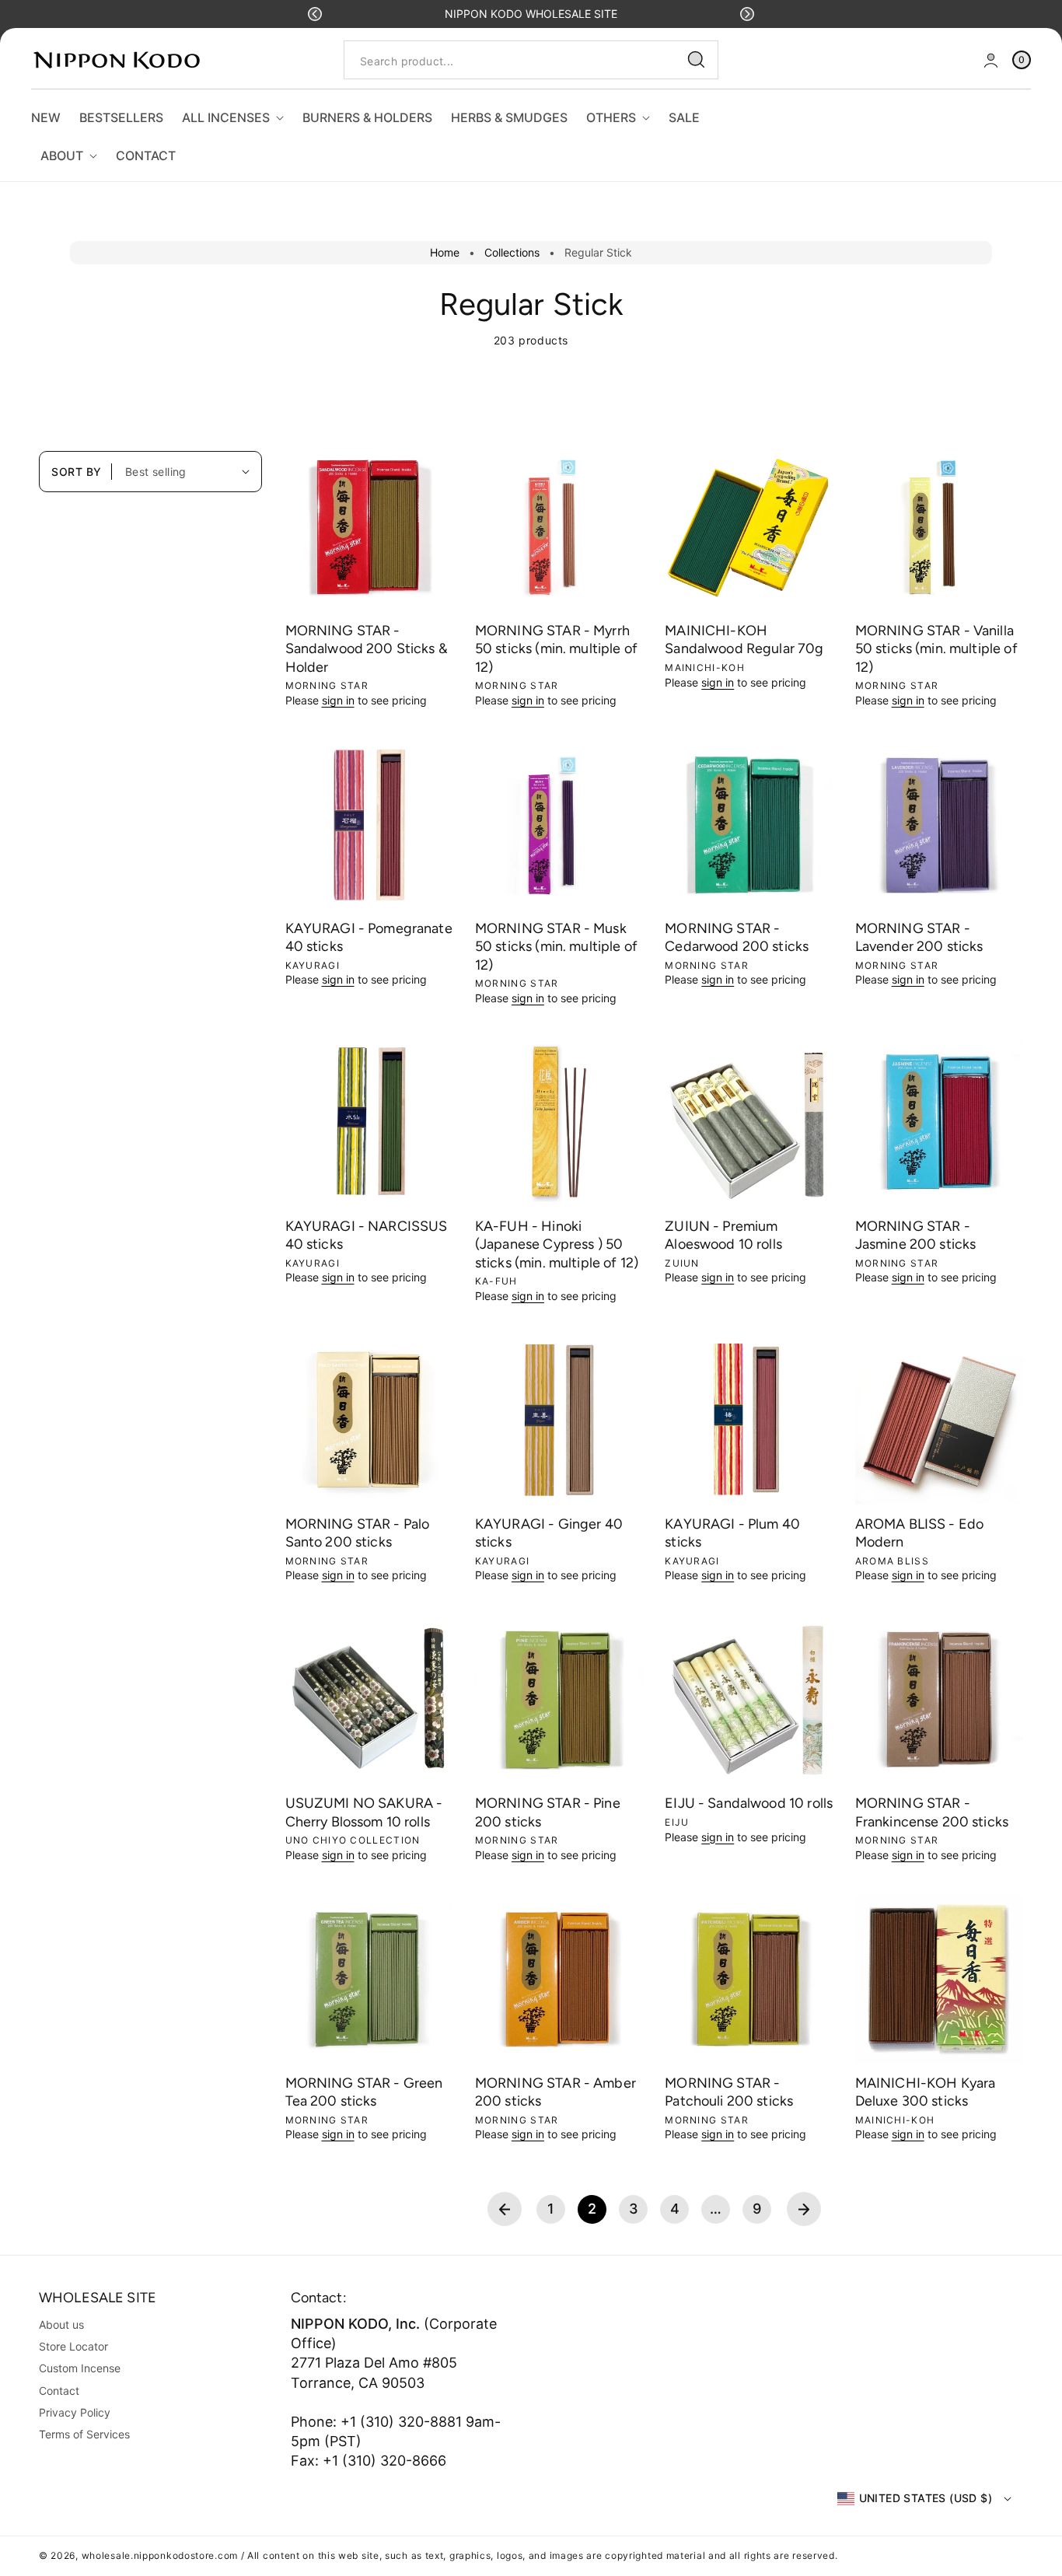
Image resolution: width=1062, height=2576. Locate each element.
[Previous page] (505, 2209)
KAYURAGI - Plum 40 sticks (732, 1533)
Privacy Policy (75, 2412)
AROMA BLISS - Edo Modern (920, 1533)
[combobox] (531, 60)
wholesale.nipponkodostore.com (160, 2555)
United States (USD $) (926, 2498)
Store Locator (73, 2346)
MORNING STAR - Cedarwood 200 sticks (737, 937)
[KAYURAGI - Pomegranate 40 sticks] (369, 825)
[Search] (697, 60)
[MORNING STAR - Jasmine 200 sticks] (939, 1122)
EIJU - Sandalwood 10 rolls (749, 1803)
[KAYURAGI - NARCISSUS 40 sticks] (369, 1122)
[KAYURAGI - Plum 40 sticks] (749, 1420)
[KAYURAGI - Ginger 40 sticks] (559, 1420)
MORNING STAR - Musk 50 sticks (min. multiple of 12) (556, 947)
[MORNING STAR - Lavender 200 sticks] (939, 825)
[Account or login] (991, 60)
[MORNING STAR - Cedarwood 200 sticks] (749, 825)
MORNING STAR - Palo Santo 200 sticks (358, 1533)
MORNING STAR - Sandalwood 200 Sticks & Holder (367, 649)
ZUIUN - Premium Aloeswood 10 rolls (723, 1235)
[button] (315, 14)
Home (445, 252)
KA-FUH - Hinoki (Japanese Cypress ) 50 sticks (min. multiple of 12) (557, 1244)
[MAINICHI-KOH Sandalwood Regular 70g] (749, 527)
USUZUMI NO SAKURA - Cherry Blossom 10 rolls (364, 1812)
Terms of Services (84, 2434)
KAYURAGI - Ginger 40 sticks (549, 1533)
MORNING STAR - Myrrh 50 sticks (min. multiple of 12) (556, 649)
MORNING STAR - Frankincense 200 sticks (932, 1812)
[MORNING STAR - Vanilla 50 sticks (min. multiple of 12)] (939, 527)
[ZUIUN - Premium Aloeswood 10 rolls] (749, 1122)
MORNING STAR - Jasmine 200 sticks (916, 1235)
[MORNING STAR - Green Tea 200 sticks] (369, 1980)
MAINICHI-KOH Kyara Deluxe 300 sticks (926, 2092)
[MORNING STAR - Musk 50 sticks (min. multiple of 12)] (559, 825)
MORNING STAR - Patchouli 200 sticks (729, 2092)
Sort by (77, 472)
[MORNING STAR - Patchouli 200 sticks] (749, 1980)
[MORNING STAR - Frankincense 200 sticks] (939, 1700)
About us (61, 2324)
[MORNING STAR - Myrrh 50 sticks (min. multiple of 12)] (559, 527)
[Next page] (804, 2209)
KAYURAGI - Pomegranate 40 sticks (369, 937)
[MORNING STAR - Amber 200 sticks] (559, 1980)
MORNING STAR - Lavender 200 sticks (919, 937)
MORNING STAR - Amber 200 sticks (555, 2092)
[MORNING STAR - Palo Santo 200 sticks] (369, 1420)
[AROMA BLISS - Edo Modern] (939, 1420)
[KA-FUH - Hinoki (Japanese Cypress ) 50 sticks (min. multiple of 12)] (559, 1122)
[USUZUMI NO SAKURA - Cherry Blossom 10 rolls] (369, 1700)
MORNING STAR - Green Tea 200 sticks (364, 2092)
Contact (59, 2391)
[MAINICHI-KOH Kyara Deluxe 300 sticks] (939, 1980)
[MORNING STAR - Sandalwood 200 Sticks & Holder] (369, 527)
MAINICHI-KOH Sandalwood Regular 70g (744, 640)
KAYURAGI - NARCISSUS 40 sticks (367, 1235)
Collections (512, 252)
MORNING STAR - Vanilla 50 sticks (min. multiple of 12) (936, 649)
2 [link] (592, 2209)
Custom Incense (80, 2368)
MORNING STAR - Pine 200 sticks (548, 1812)
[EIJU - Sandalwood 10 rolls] (749, 1700)
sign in (338, 700)
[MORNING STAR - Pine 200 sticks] (559, 1700)
